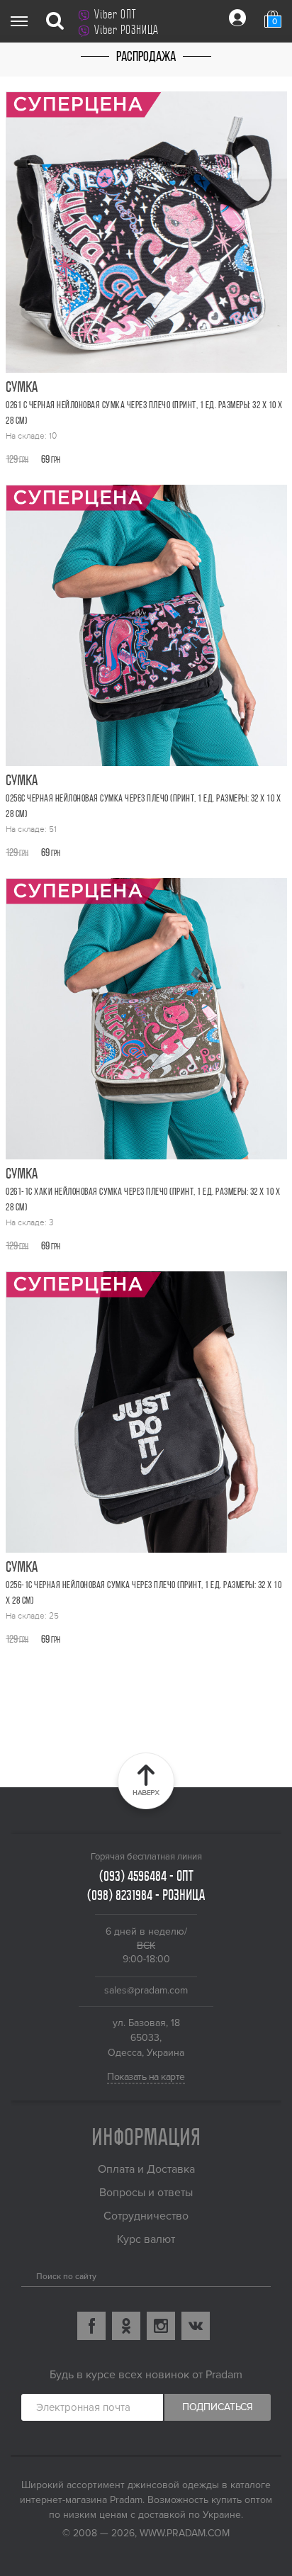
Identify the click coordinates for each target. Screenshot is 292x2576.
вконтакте (196, 2326)
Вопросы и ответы (146, 2193)
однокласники (126, 2326)
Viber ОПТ (115, 14)
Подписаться (218, 2407)
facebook (91, 2326)
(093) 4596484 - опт (146, 1876)
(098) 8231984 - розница (146, 1895)
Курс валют (146, 2239)
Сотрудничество (146, 2216)
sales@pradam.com (146, 1990)
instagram (161, 2326)
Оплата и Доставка (146, 2169)
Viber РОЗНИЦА (127, 30)
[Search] (27, 2273)
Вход (237, 18)
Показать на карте (146, 2077)
